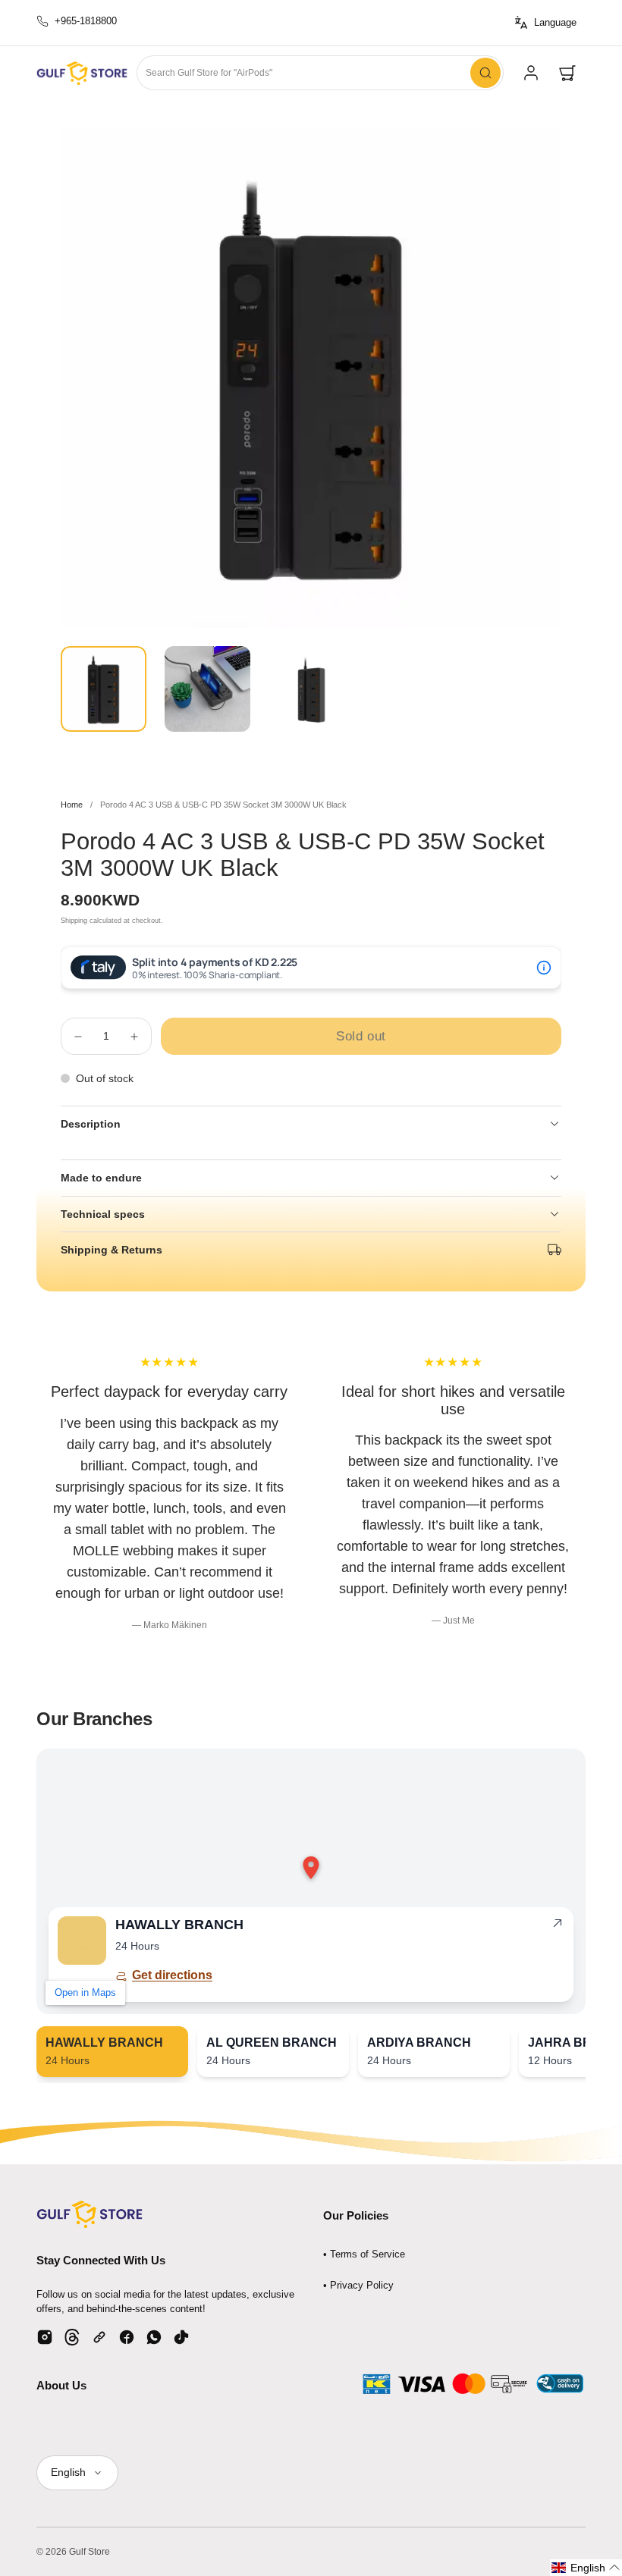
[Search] (485, 73)
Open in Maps (85, 1992)
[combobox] (320, 73)
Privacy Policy (362, 2285)
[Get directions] (558, 1926)
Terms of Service (368, 2254)
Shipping (74, 921)
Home (72, 805)
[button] (567, 73)
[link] (531, 73)
